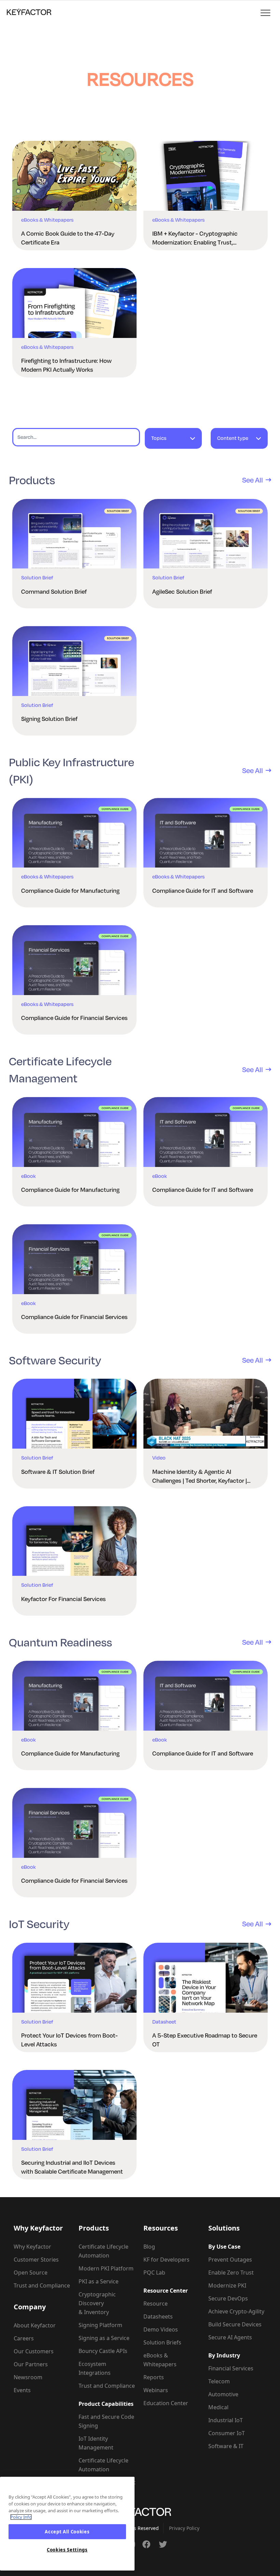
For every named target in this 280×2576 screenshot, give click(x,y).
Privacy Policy (184, 2528)
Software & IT (226, 2446)
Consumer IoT (227, 2433)
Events (22, 2390)
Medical (218, 2407)
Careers (24, 2338)
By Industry (224, 2355)
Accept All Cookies (67, 2532)
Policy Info (21, 2517)
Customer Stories (36, 2260)
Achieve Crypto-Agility (236, 2311)
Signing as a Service (104, 2338)
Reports (154, 2377)
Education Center (166, 2403)
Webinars (156, 2390)
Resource (156, 2304)
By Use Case (224, 2247)
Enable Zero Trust (231, 2272)
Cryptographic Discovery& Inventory (97, 2303)
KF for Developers (166, 2260)
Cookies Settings (67, 2550)
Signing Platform (100, 2325)
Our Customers (34, 2351)
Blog (149, 2247)
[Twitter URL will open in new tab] (163, 2544)
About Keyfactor (35, 2325)
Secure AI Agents (230, 2337)
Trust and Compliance (42, 2285)
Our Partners (31, 2364)
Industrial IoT (226, 2420)
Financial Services (231, 2368)
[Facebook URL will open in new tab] (146, 2544)
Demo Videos (161, 2329)
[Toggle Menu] (266, 13)
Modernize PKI (227, 2285)
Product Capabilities (106, 2404)
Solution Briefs (162, 2342)
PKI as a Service (99, 2281)
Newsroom (28, 2377)
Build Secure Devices (235, 2324)
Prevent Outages (230, 2260)
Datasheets (158, 2316)
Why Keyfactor (32, 2247)
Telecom (219, 2381)
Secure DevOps (228, 2298)
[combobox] (173, 441)
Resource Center (166, 2291)
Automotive (223, 2394)
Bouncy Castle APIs (103, 2351)
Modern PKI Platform (106, 2268)
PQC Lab (154, 2272)
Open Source (31, 2272)
